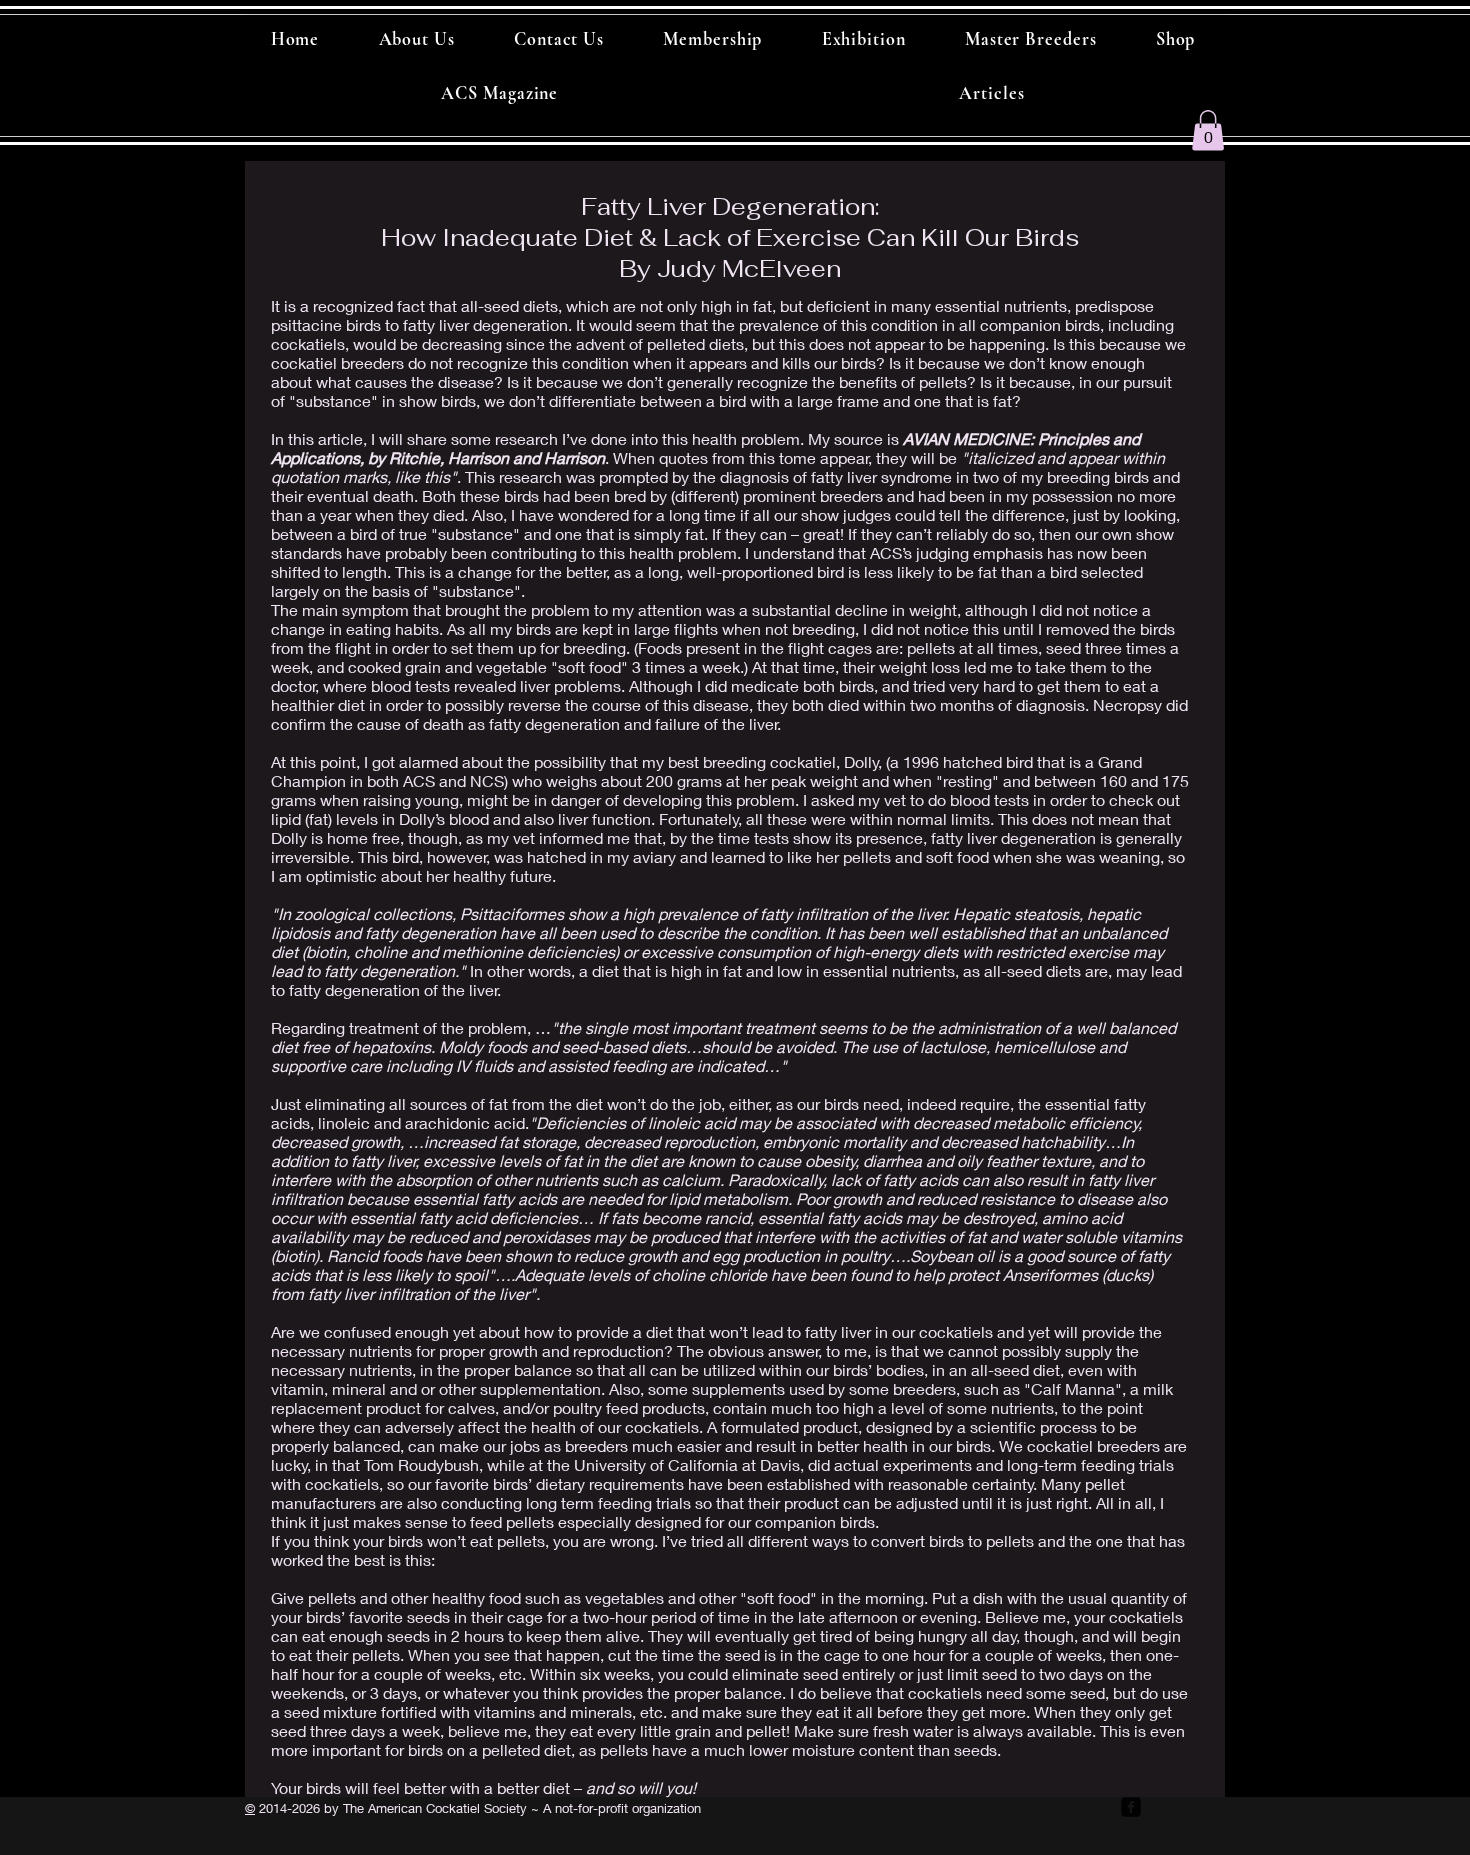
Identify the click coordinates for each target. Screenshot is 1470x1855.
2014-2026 (287, 1808)
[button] (1208, 130)
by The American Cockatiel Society (423, 1808)
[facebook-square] (1131, 1807)
